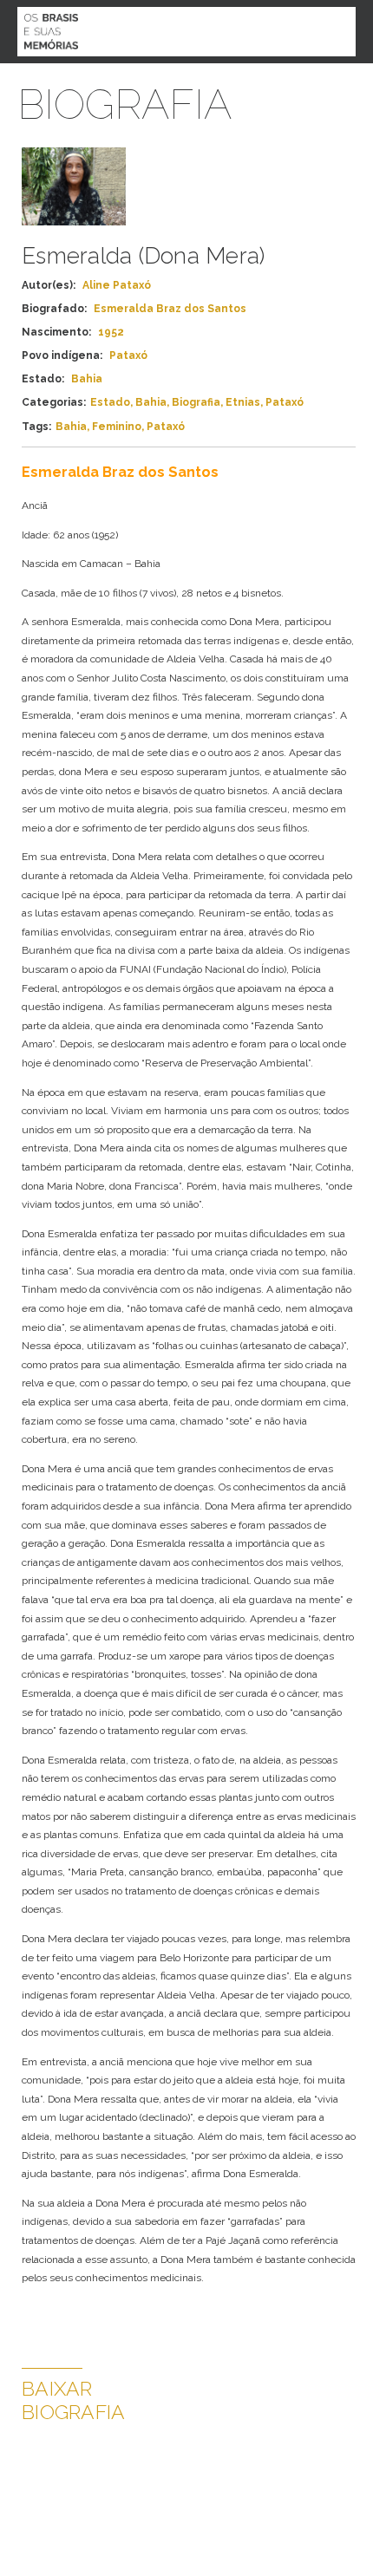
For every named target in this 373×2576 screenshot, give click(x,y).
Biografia (196, 402)
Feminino (117, 427)
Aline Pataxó (117, 285)
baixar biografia (73, 2400)
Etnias (243, 402)
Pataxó (285, 402)
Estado (110, 402)
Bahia (151, 402)
